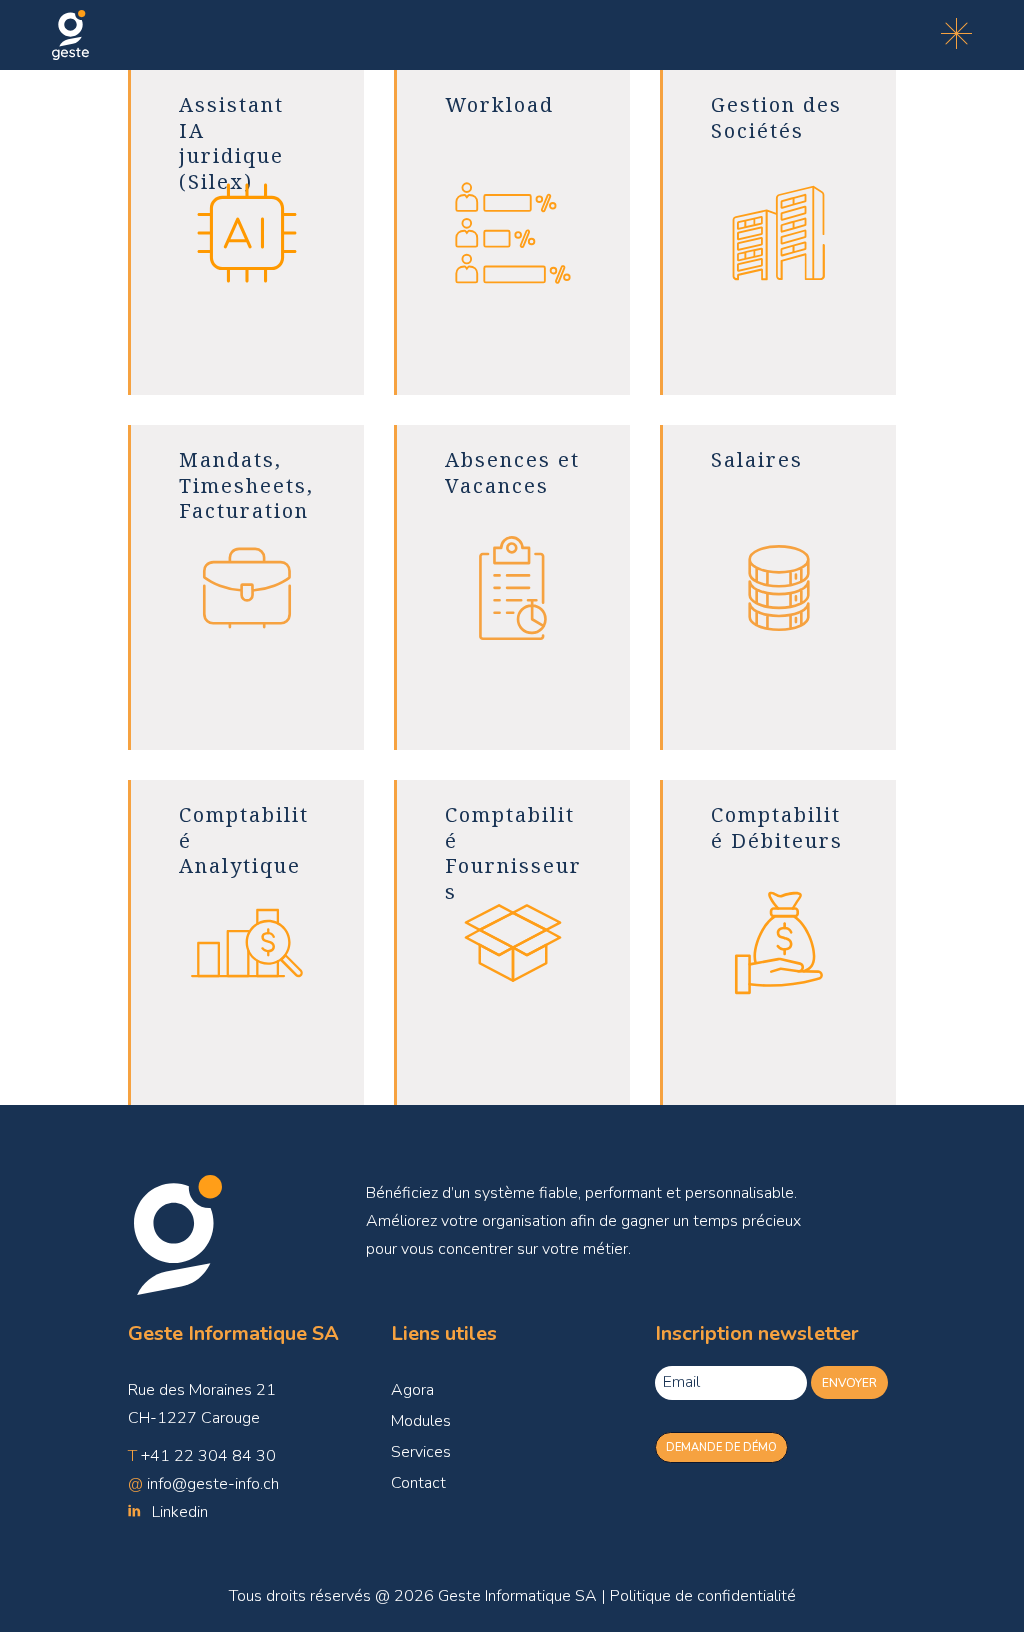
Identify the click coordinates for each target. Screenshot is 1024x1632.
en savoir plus (246, 342)
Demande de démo (721, 1447)
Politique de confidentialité (703, 1596)
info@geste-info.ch (213, 1484)
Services (421, 1452)
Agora (412, 1390)
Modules (421, 1421)
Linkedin (180, 1512)
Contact (418, 1483)
